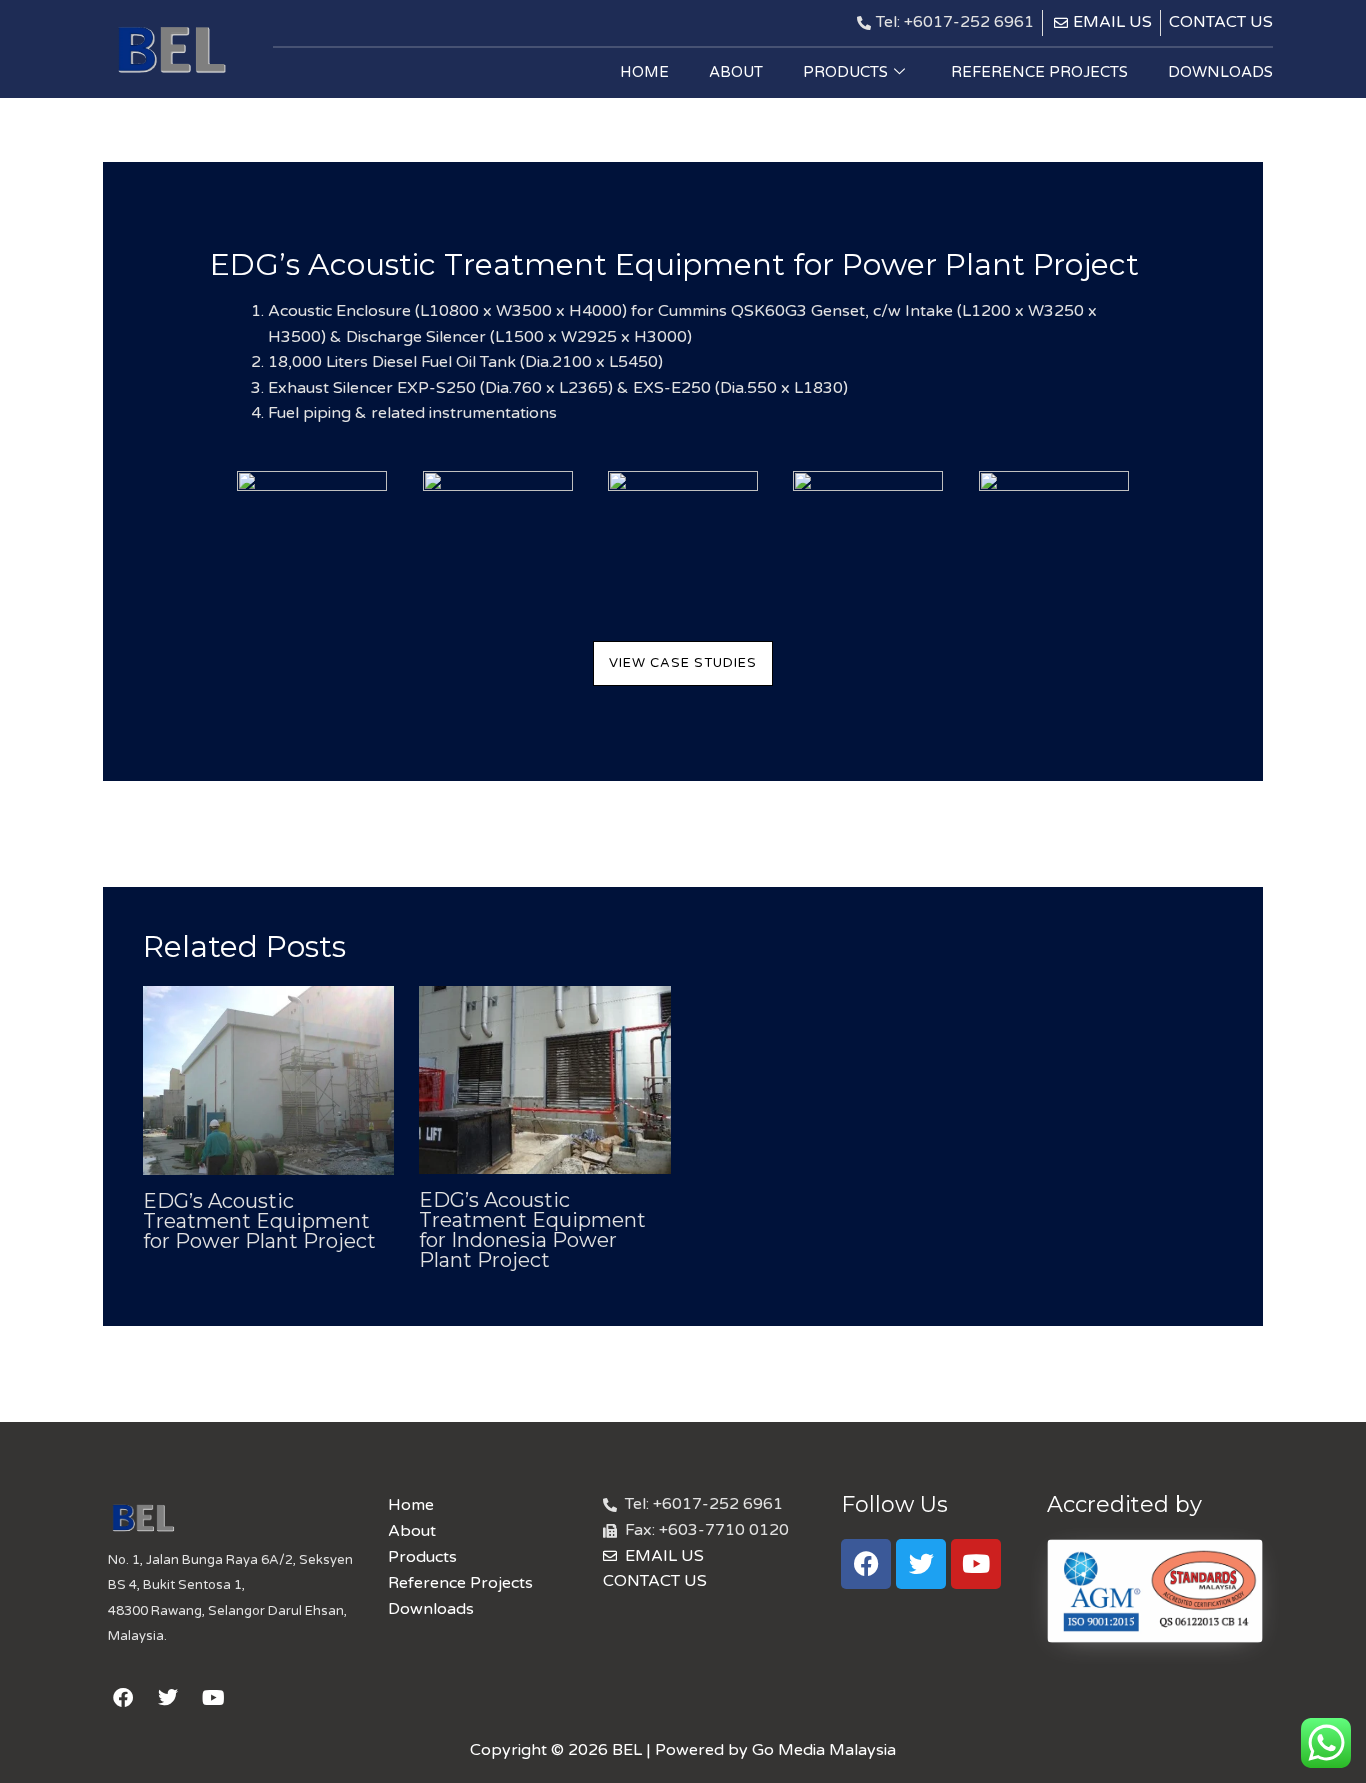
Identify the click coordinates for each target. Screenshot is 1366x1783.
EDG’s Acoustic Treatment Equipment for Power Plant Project (259, 1221)
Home (644, 72)
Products (845, 72)
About (736, 72)
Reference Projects (1039, 72)
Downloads (1220, 72)
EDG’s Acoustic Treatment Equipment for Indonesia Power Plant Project (532, 1230)
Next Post (1213, 832)
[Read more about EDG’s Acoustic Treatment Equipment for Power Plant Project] (268, 1079)
